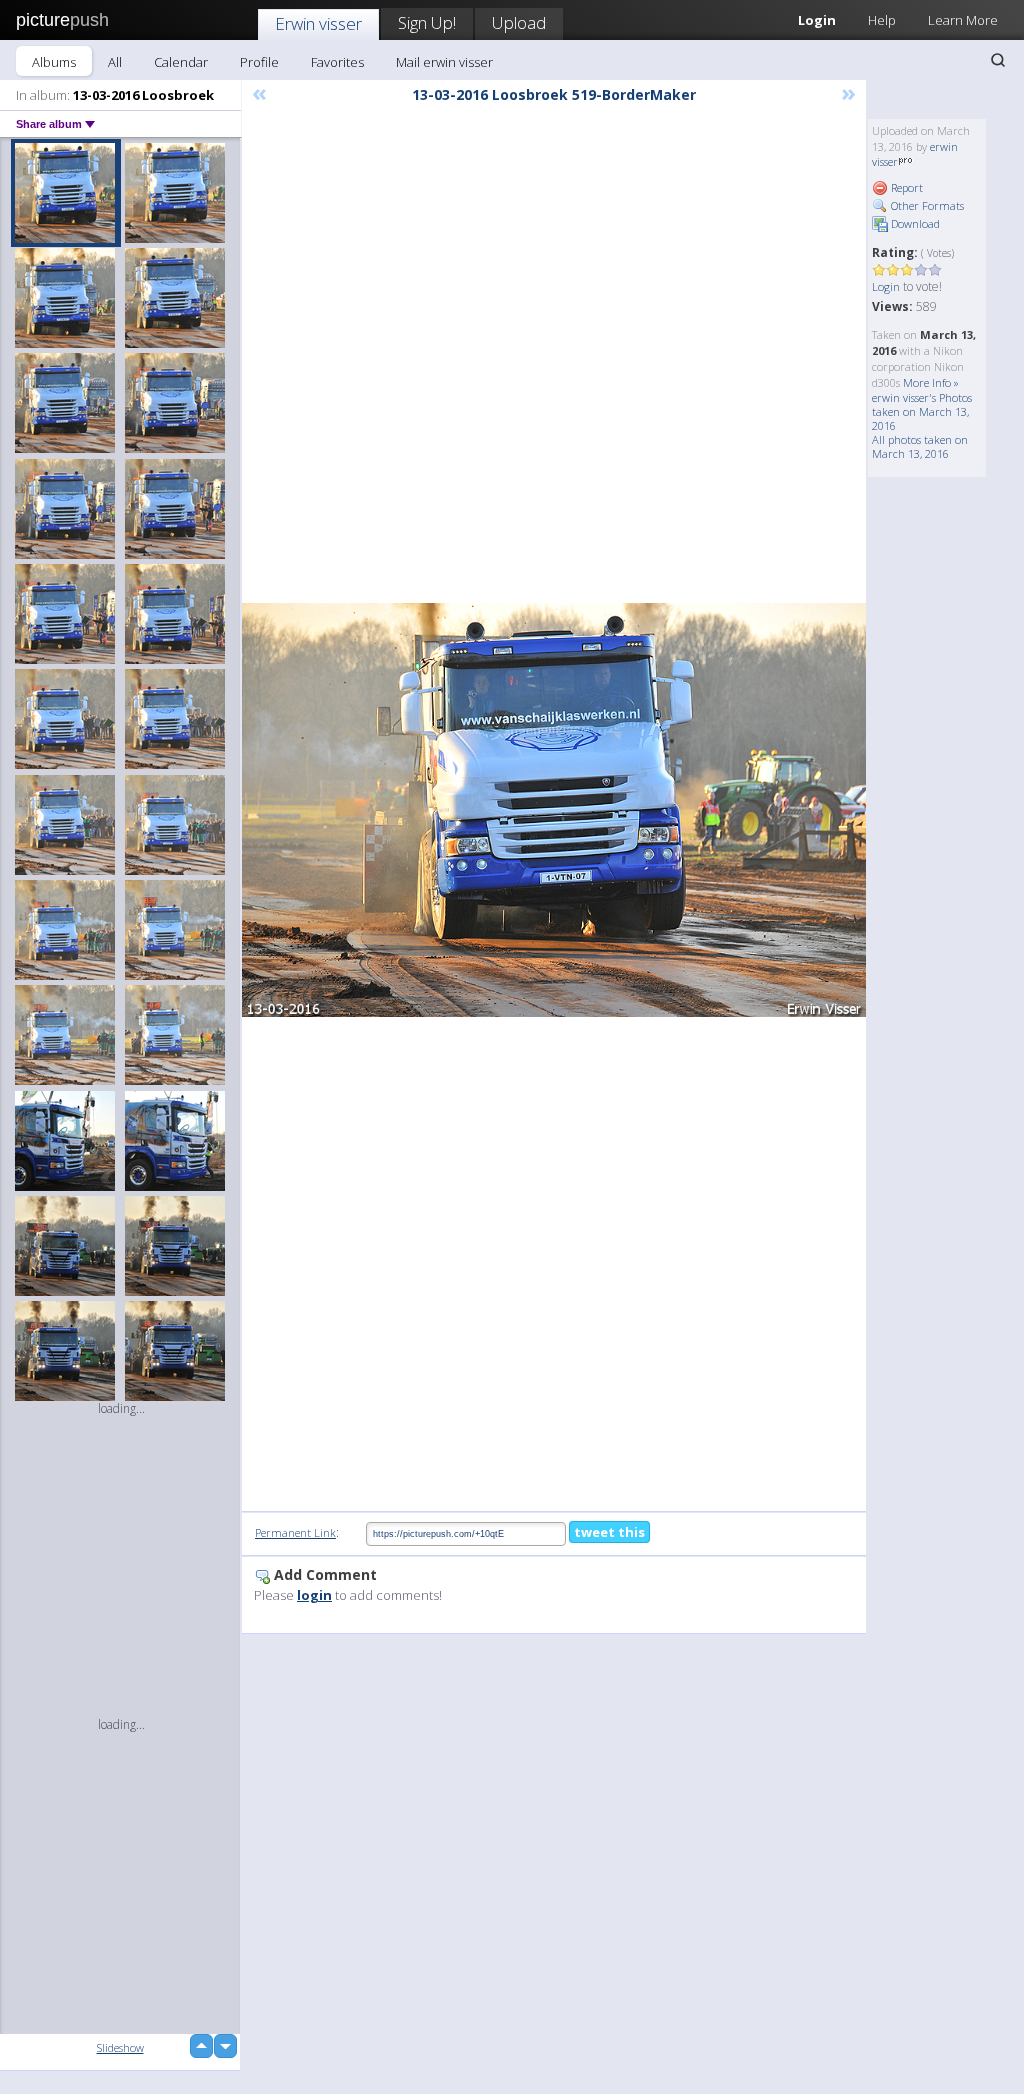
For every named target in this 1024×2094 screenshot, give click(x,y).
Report (905, 187)
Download (914, 223)
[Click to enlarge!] (554, 810)
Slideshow (120, 2047)
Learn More (963, 20)
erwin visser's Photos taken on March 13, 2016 (922, 411)
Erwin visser (318, 23)
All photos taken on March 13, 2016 (920, 446)
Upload (519, 22)
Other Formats (926, 205)
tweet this (609, 1532)
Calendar (181, 62)
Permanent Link (295, 1532)
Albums (54, 62)
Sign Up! (427, 22)
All (115, 62)
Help (882, 20)
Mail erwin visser (444, 62)
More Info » (931, 382)
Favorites (337, 62)
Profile (259, 62)
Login (886, 286)
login (314, 1595)
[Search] (998, 60)
